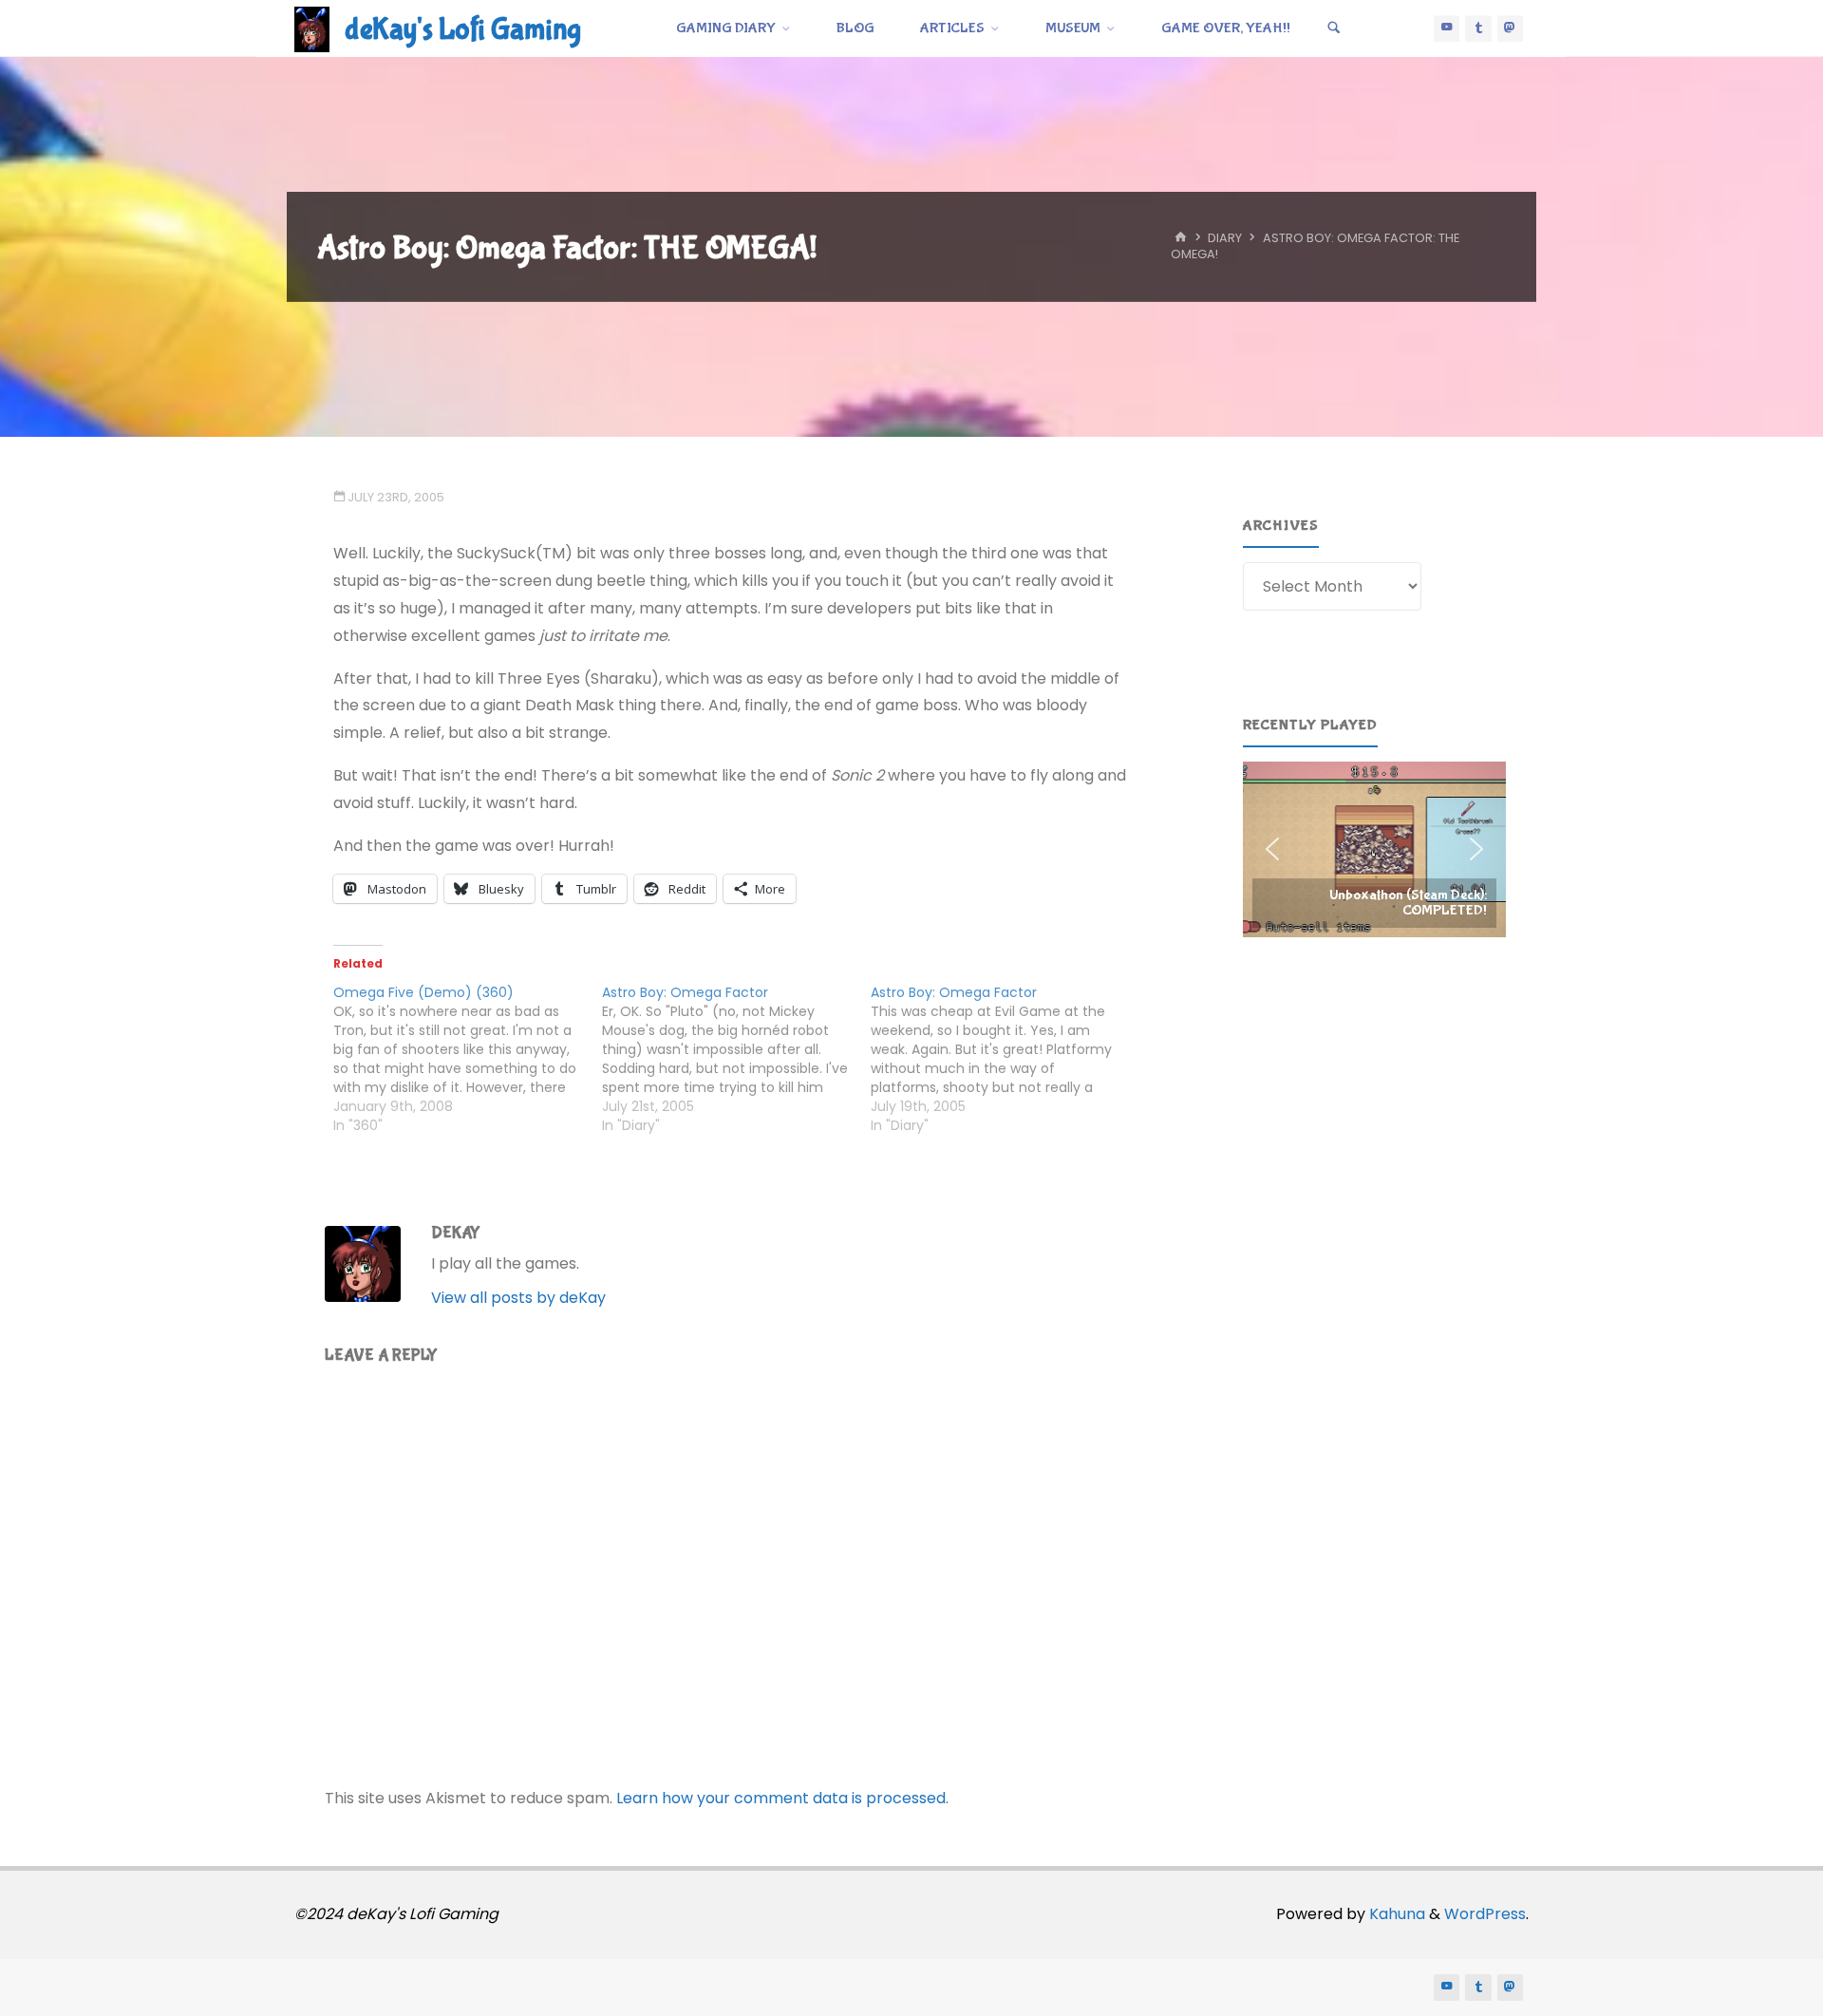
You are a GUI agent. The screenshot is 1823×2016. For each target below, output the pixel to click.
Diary (1225, 239)
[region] (1374, 849)
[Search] (1334, 28)
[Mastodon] (1511, 28)
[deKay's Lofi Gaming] (312, 28)
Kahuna (1395, 1914)
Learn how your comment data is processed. (782, 1798)
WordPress (1485, 1914)
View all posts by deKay (518, 1298)
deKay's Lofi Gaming (463, 30)
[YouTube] (1447, 28)
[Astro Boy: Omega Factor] (736, 1059)
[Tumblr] (1478, 28)
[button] (1374, 849)
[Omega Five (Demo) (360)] (468, 1059)
